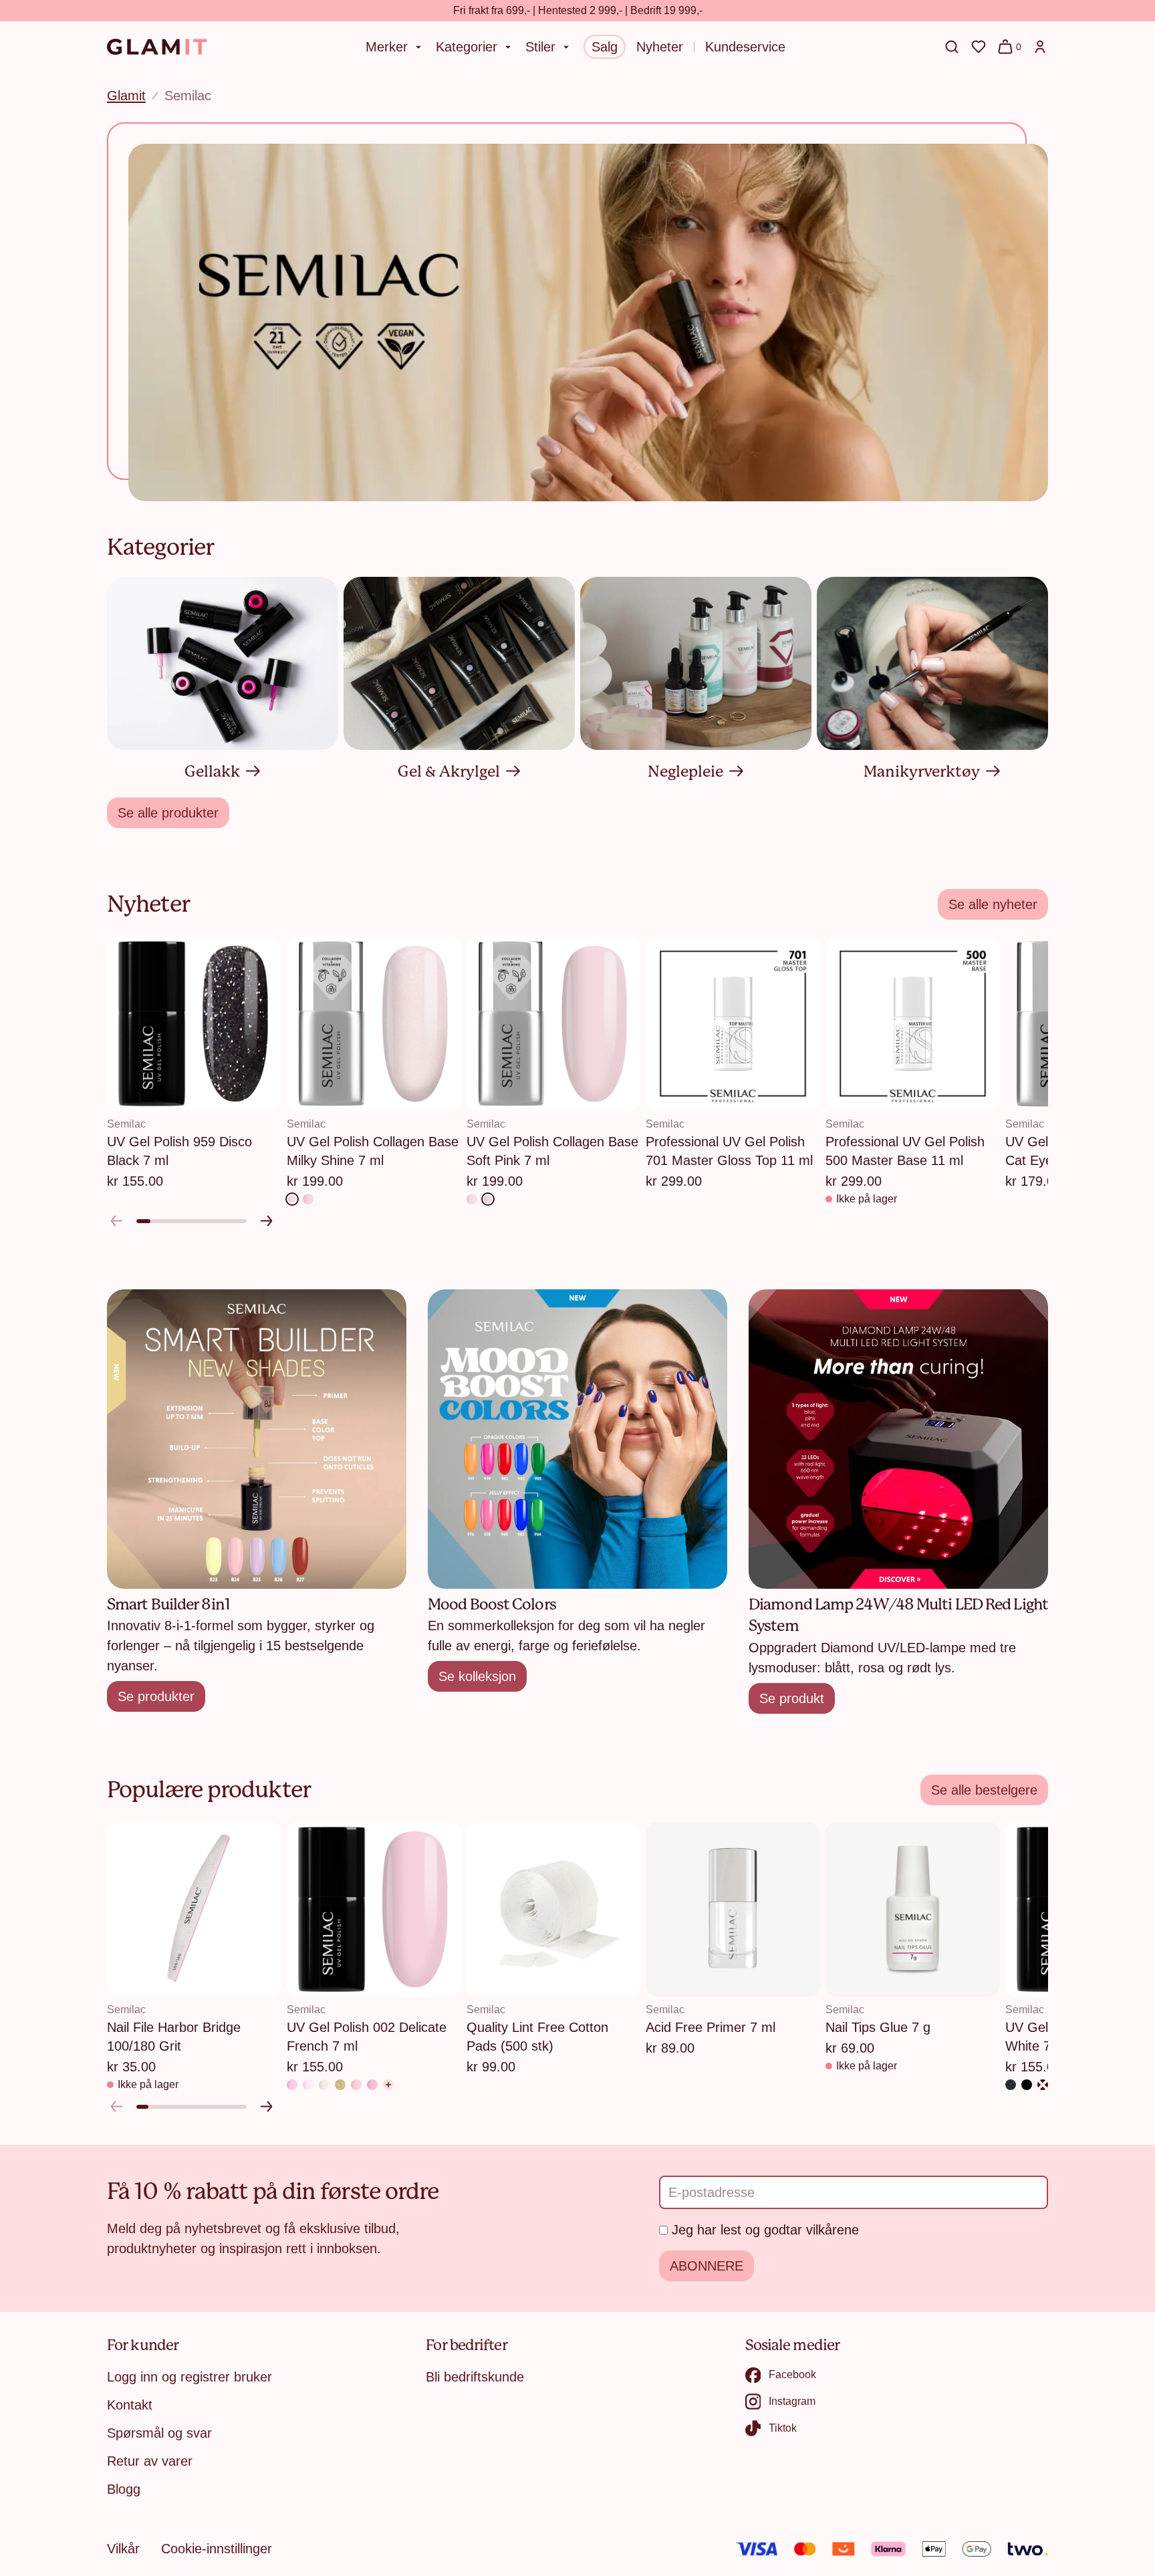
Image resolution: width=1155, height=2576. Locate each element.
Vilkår (123, 2549)
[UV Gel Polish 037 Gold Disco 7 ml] (340, 2085)
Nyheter (660, 47)
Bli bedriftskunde (475, 2377)
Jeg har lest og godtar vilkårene (765, 2230)
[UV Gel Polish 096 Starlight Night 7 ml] (1011, 2085)
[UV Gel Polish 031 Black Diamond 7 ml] (1027, 2085)
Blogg (124, 2489)
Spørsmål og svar (159, 2433)
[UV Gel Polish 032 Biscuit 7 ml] (356, 2085)
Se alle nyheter (993, 904)
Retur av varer (150, 2461)
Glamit (126, 96)
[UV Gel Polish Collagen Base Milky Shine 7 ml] (292, 1199)
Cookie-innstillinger (217, 2549)
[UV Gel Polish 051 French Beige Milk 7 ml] (308, 2085)
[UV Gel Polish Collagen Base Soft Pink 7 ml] (308, 1199)
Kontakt (130, 2405)
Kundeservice (745, 47)
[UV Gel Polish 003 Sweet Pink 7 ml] (372, 2085)
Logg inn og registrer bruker (189, 2377)
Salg (605, 47)
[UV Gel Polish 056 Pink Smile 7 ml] (292, 2085)
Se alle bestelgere (984, 1790)
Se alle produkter (168, 813)
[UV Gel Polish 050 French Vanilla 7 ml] (324, 2085)
